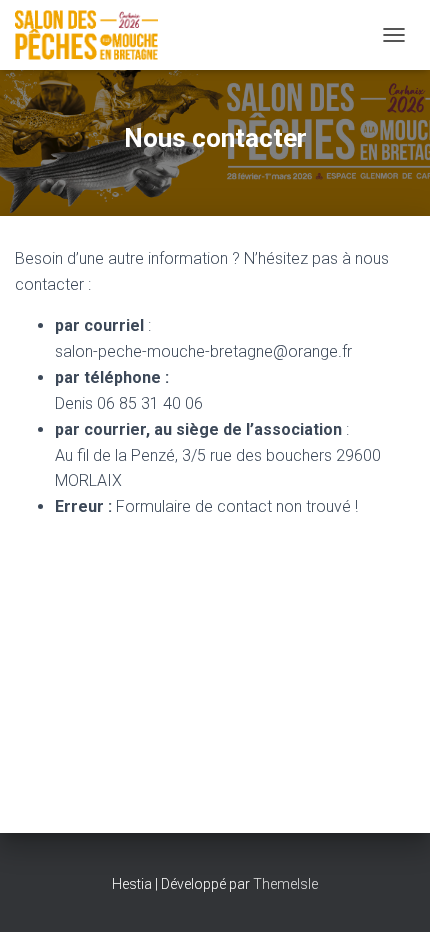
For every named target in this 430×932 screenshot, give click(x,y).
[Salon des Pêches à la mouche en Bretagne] (94, 35)
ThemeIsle (285, 884)
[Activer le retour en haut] (390, 892)
